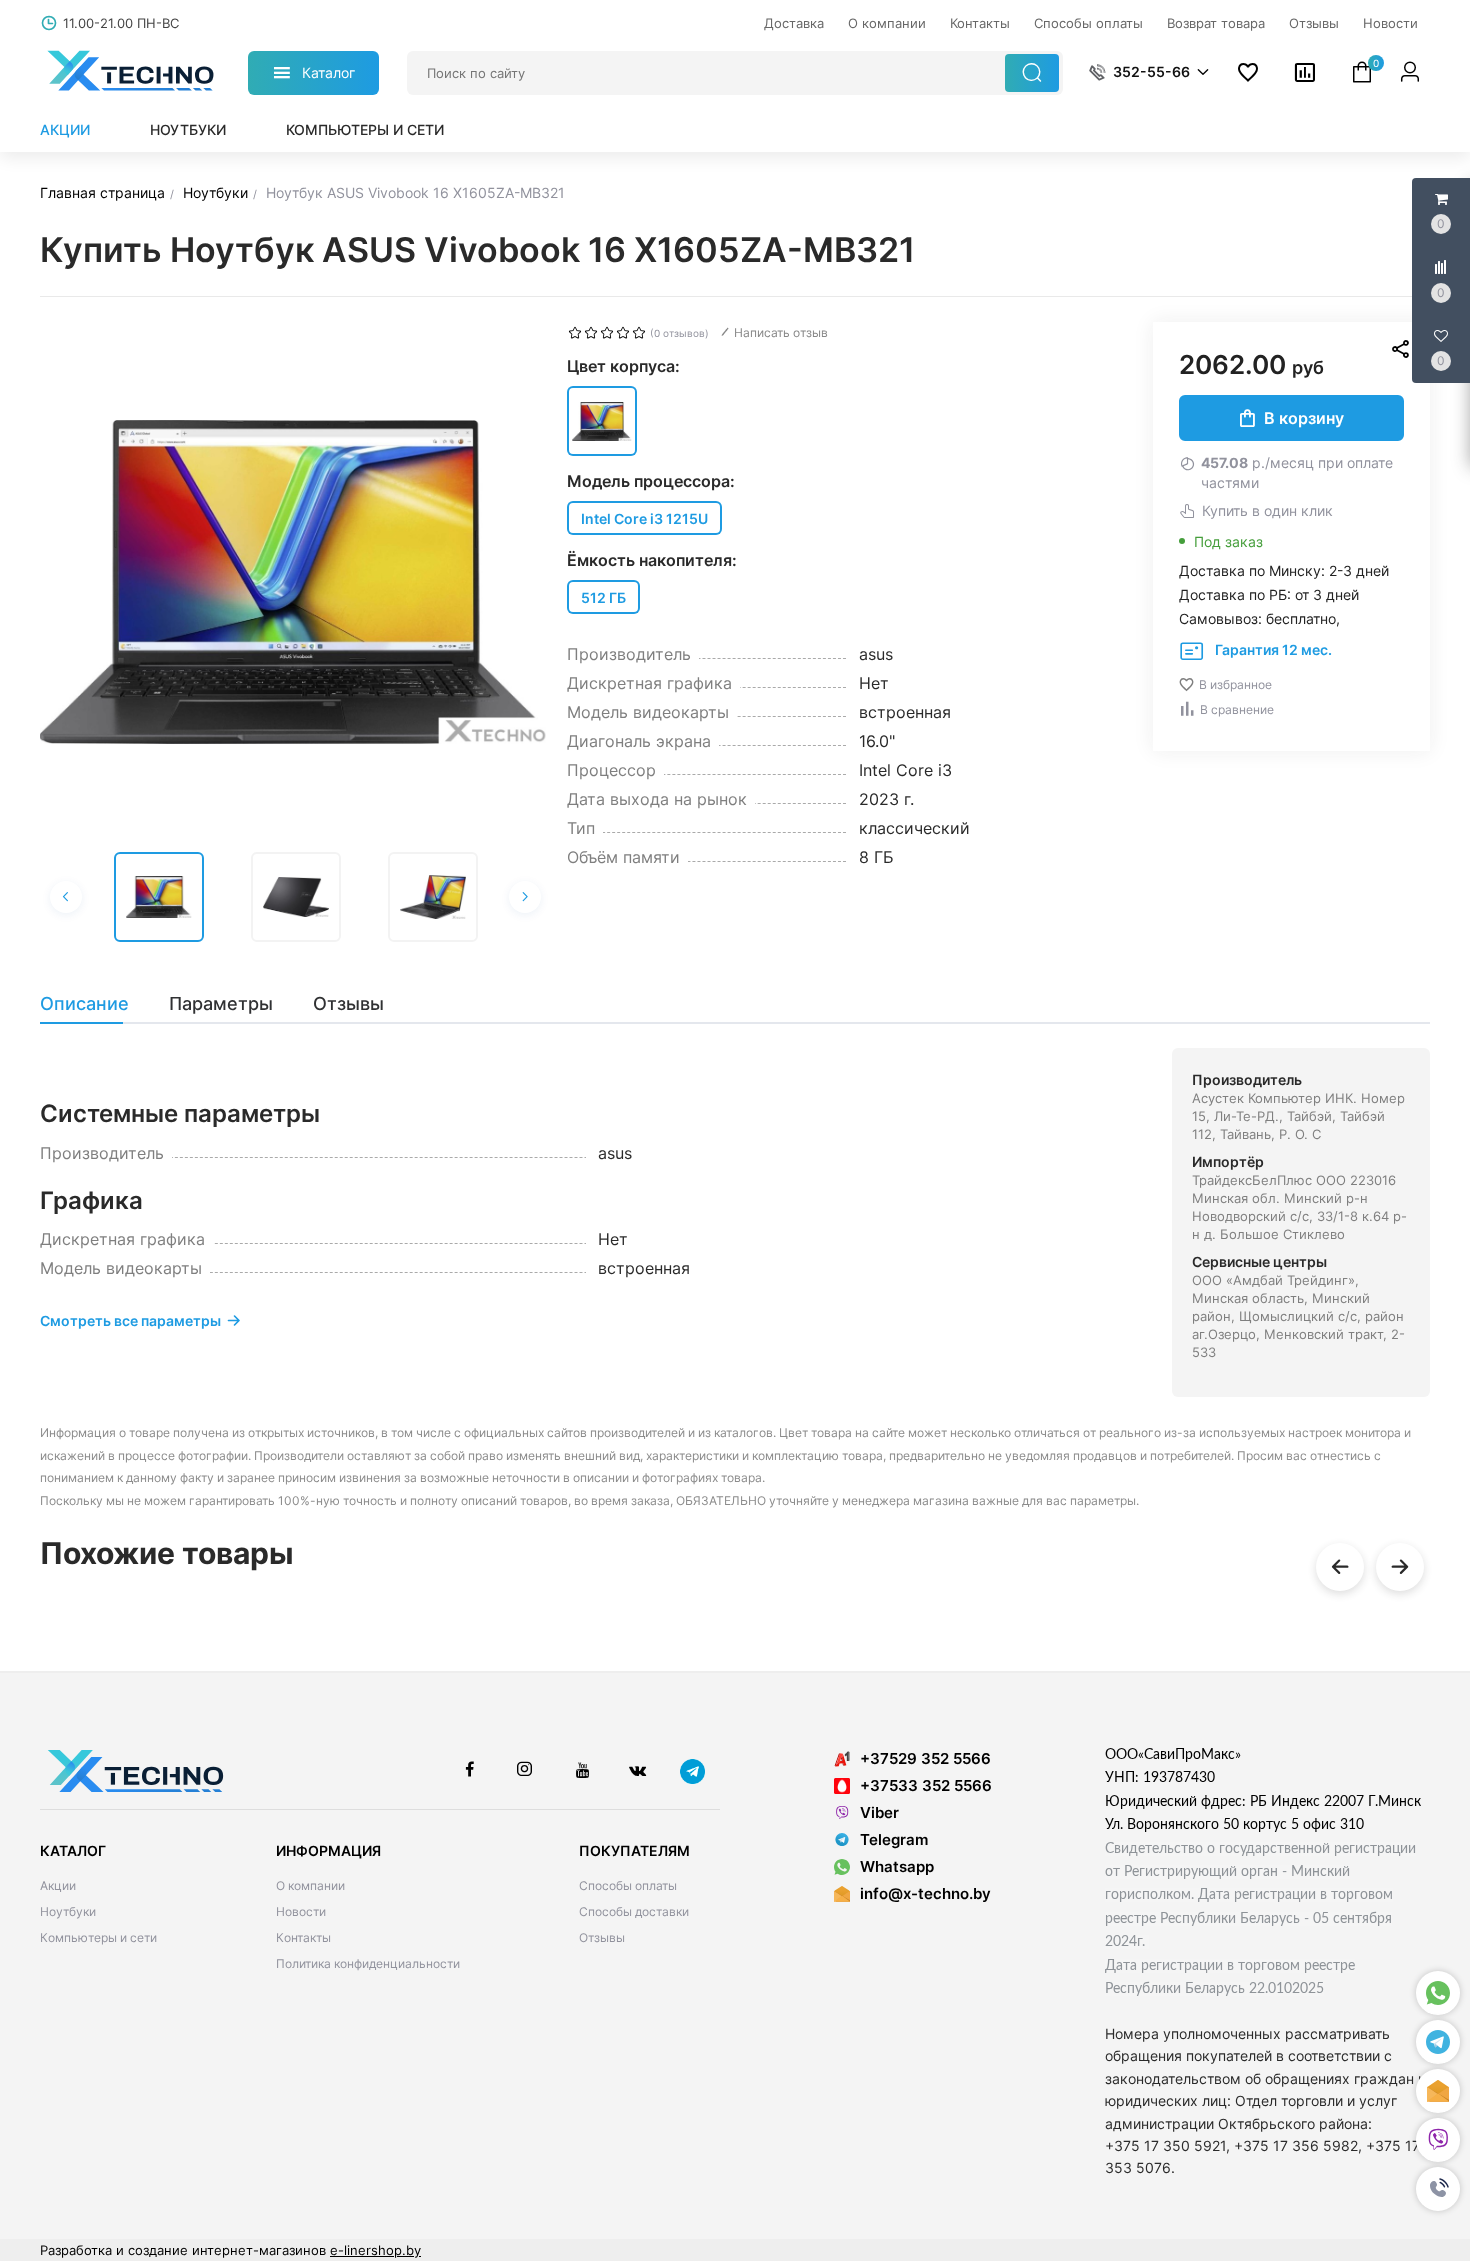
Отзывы (602, 1937)
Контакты (303, 1937)
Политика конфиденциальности (368, 1963)
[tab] (94, 1004)
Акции (65, 129)
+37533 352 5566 (926, 1785)
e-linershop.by (375, 2250)
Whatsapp (897, 1866)
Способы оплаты (628, 1885)
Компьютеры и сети (365, 129)
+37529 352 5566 (925, 1758)
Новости (301, 1911)
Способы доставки (634, 1911)
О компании (310, 1885)
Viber (879, 1812)
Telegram (894, 1839)
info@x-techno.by (925, 1893)
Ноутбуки (188, 129)
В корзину (1304, 418)
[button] (1438, 2189)
